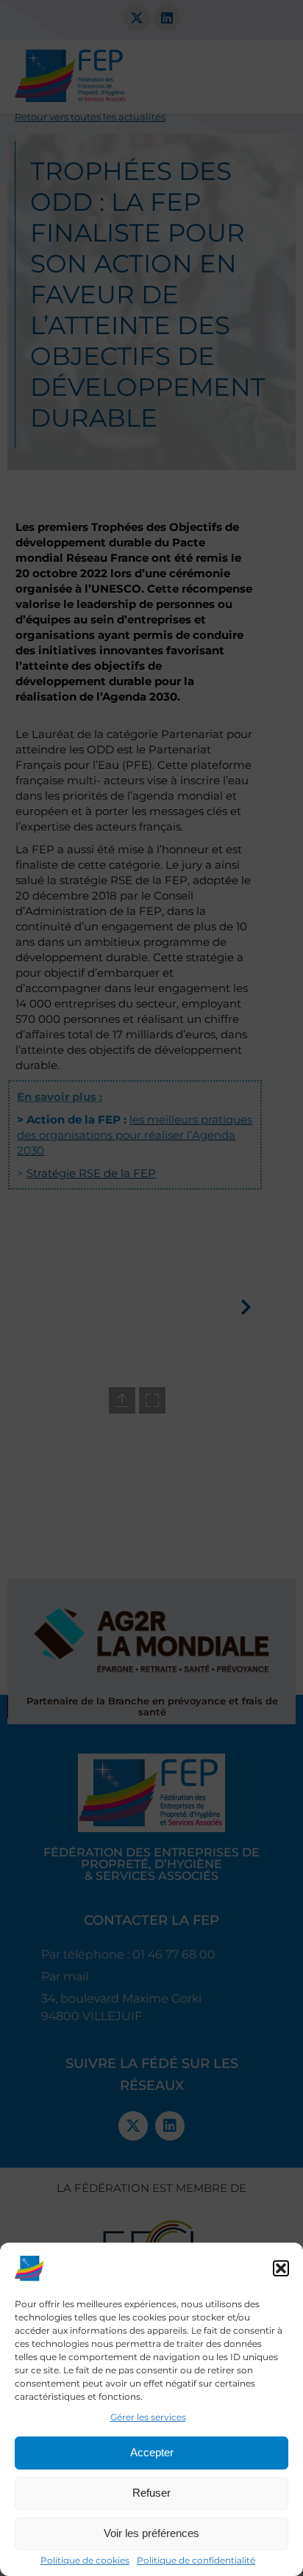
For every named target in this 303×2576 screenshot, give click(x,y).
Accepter (152, 2452)
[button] (281, 2268)
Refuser (151, 2493)
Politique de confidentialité (196, 2560)
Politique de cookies (85, 2560)
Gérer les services (148, 2417)
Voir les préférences (151, 2533)
